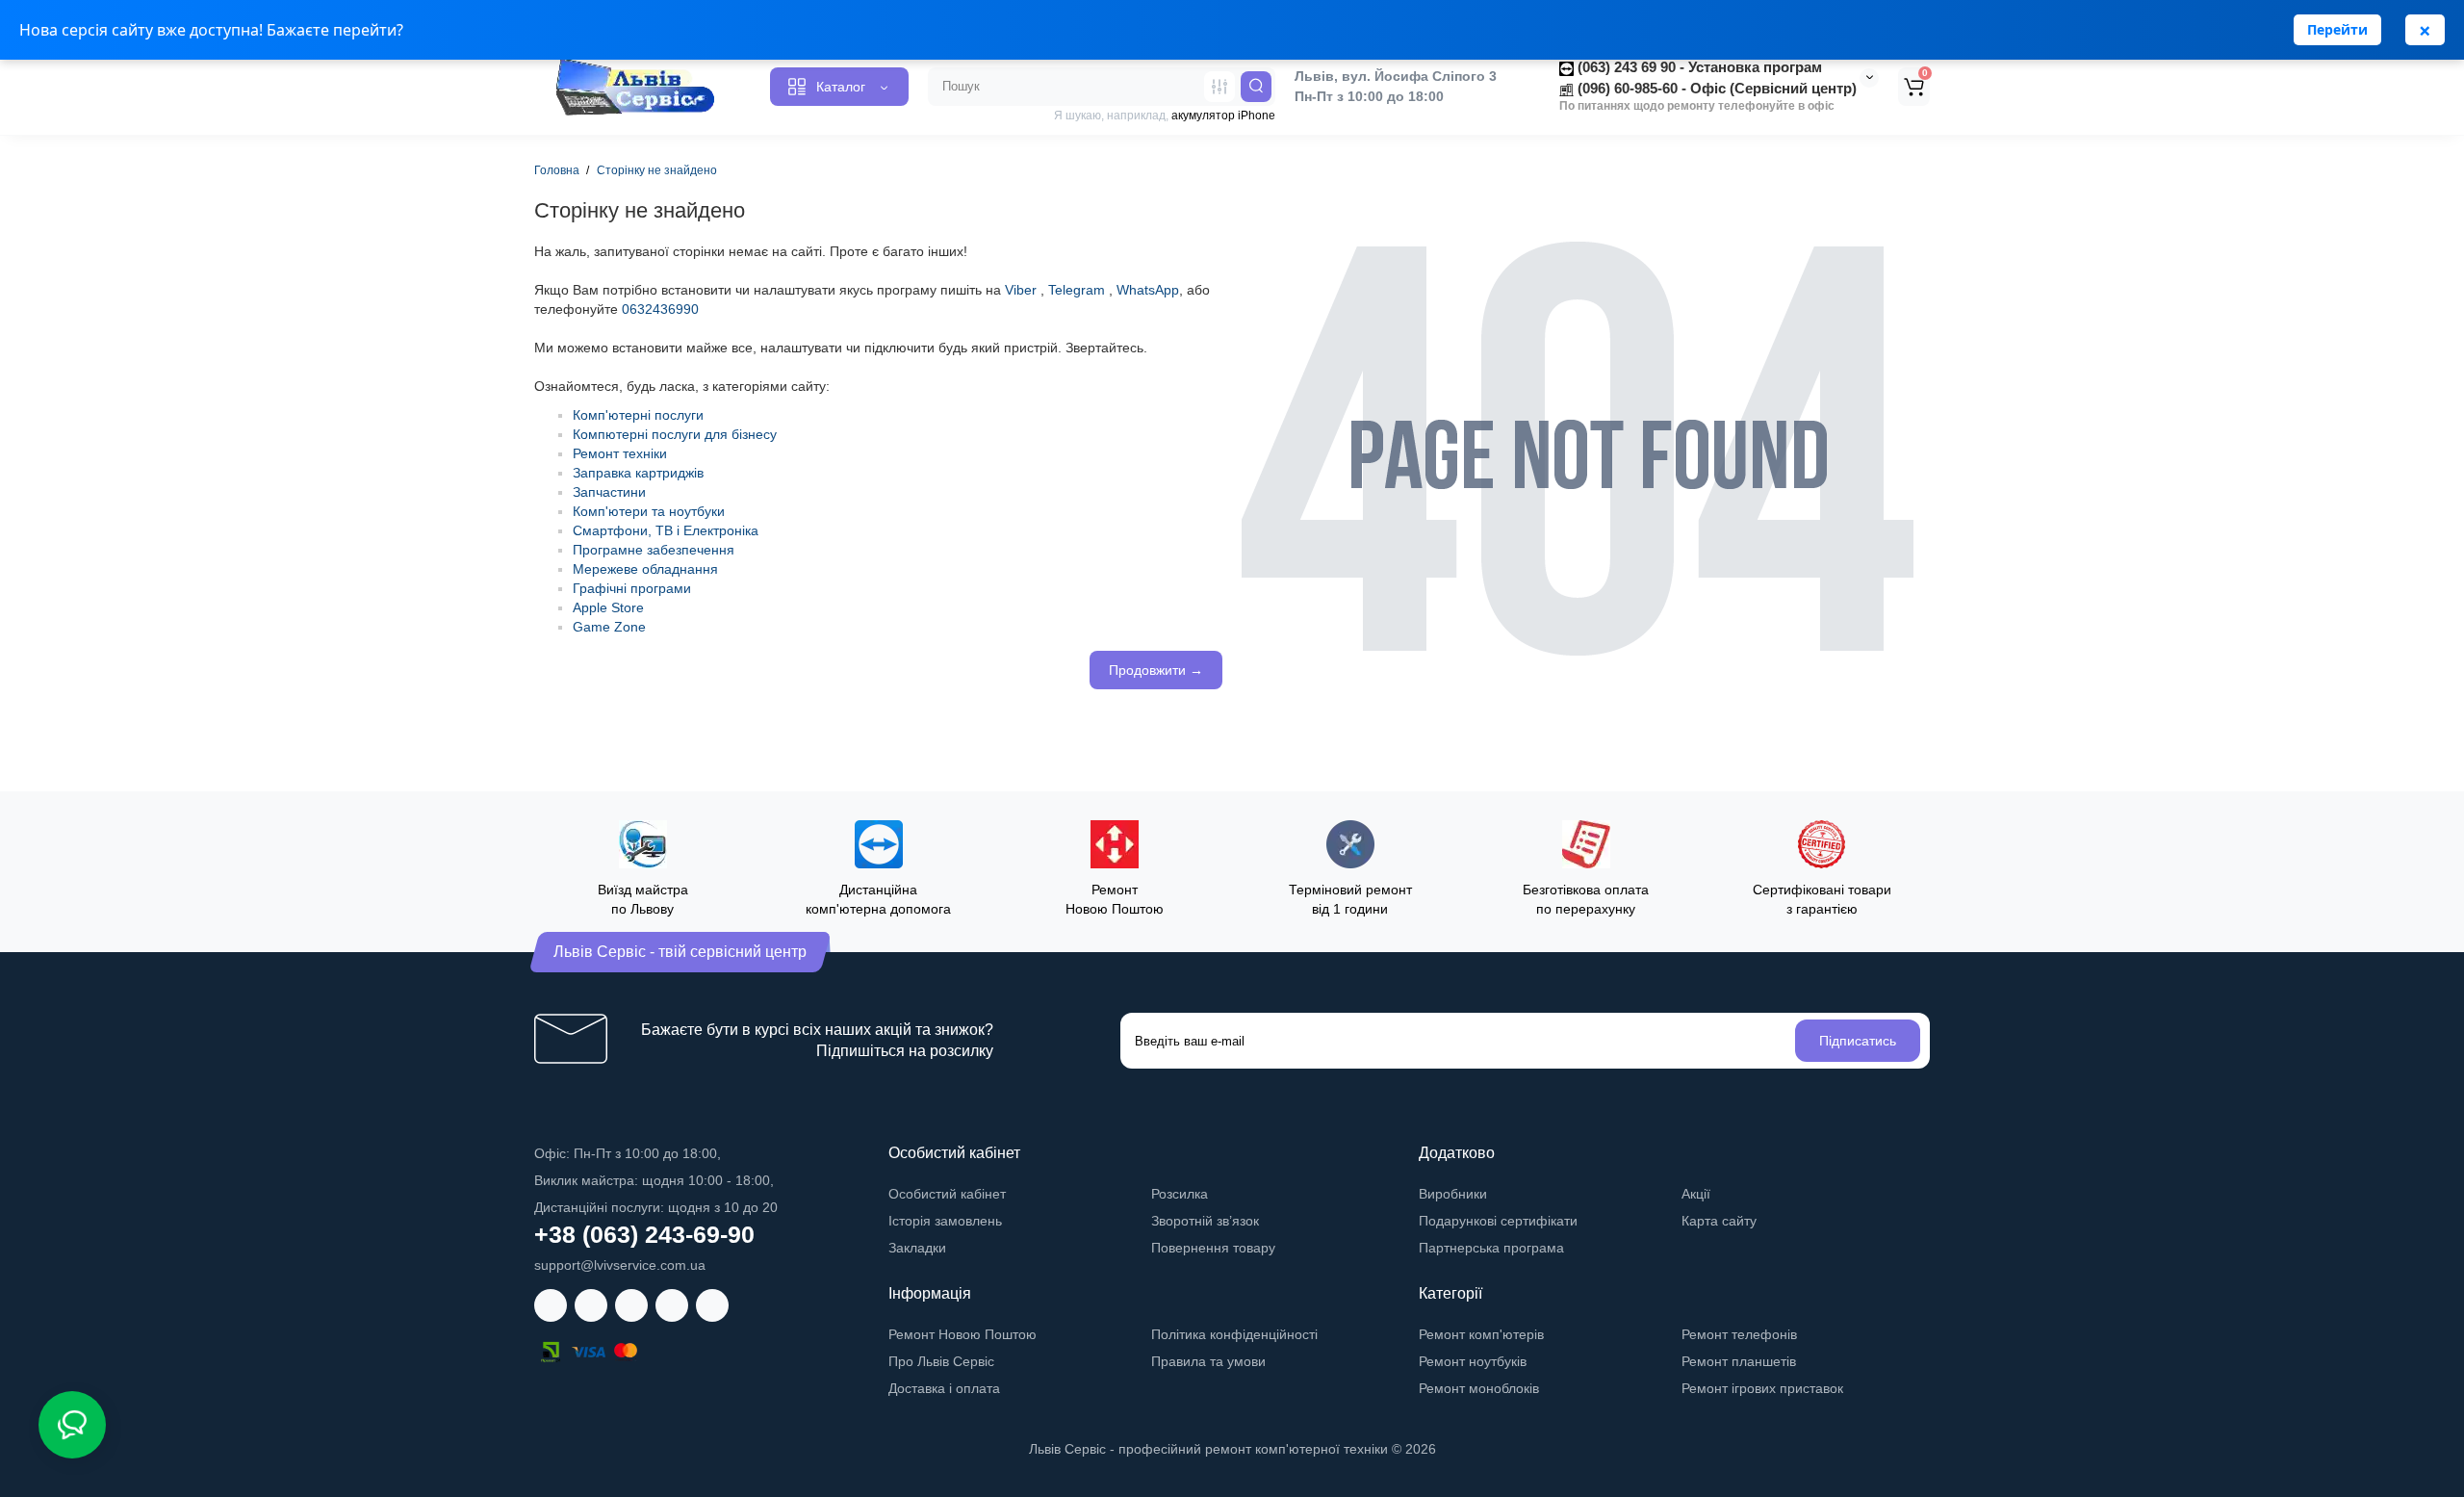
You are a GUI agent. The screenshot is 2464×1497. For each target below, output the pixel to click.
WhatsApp (1148, 290)
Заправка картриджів (638, 473)
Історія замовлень (945, 1221)
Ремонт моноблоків (1479, 1388)
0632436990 (660, 309)
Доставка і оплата (944, 1388)
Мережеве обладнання (645, 569)
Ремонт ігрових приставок (1762, 1388)
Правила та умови (1208, 1361)
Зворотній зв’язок (1205, 1221)
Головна (557, 170)
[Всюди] (1219, 87)
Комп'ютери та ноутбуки (649, 511)
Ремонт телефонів (1739, 1334)
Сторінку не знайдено (657, 170)
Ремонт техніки (620, 453)
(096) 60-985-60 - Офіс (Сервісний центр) (1715, 88)
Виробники (1453, 1194)
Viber (1021, 290)
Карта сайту (1719, 1221)
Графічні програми (632, 588)
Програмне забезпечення (654, 550)
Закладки (917, 1248)
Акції (1696, 1194)
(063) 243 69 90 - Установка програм (1698, 67)
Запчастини (609, 492)
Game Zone (609, 627)
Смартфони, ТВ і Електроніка (666, 530)
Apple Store (608, 607)
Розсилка (1180, 1194)
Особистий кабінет (947, 1194)
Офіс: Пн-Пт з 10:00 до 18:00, (628, 1153)
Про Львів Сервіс (941, 1361)
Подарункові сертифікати (1498, 1221)
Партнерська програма (1491, 1248)
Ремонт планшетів (1739, 1361)
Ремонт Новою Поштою (962, 1334)
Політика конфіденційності (1234, 1334)
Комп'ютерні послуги (638, 415)
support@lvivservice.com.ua (620, 1265)
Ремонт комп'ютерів (1481, 1334)
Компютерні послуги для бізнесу (675, 434)
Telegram (1077, 290)
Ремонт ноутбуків (1473, 1361)
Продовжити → (1156, 670)
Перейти (2337, 29)
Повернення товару (1213, 1248)
